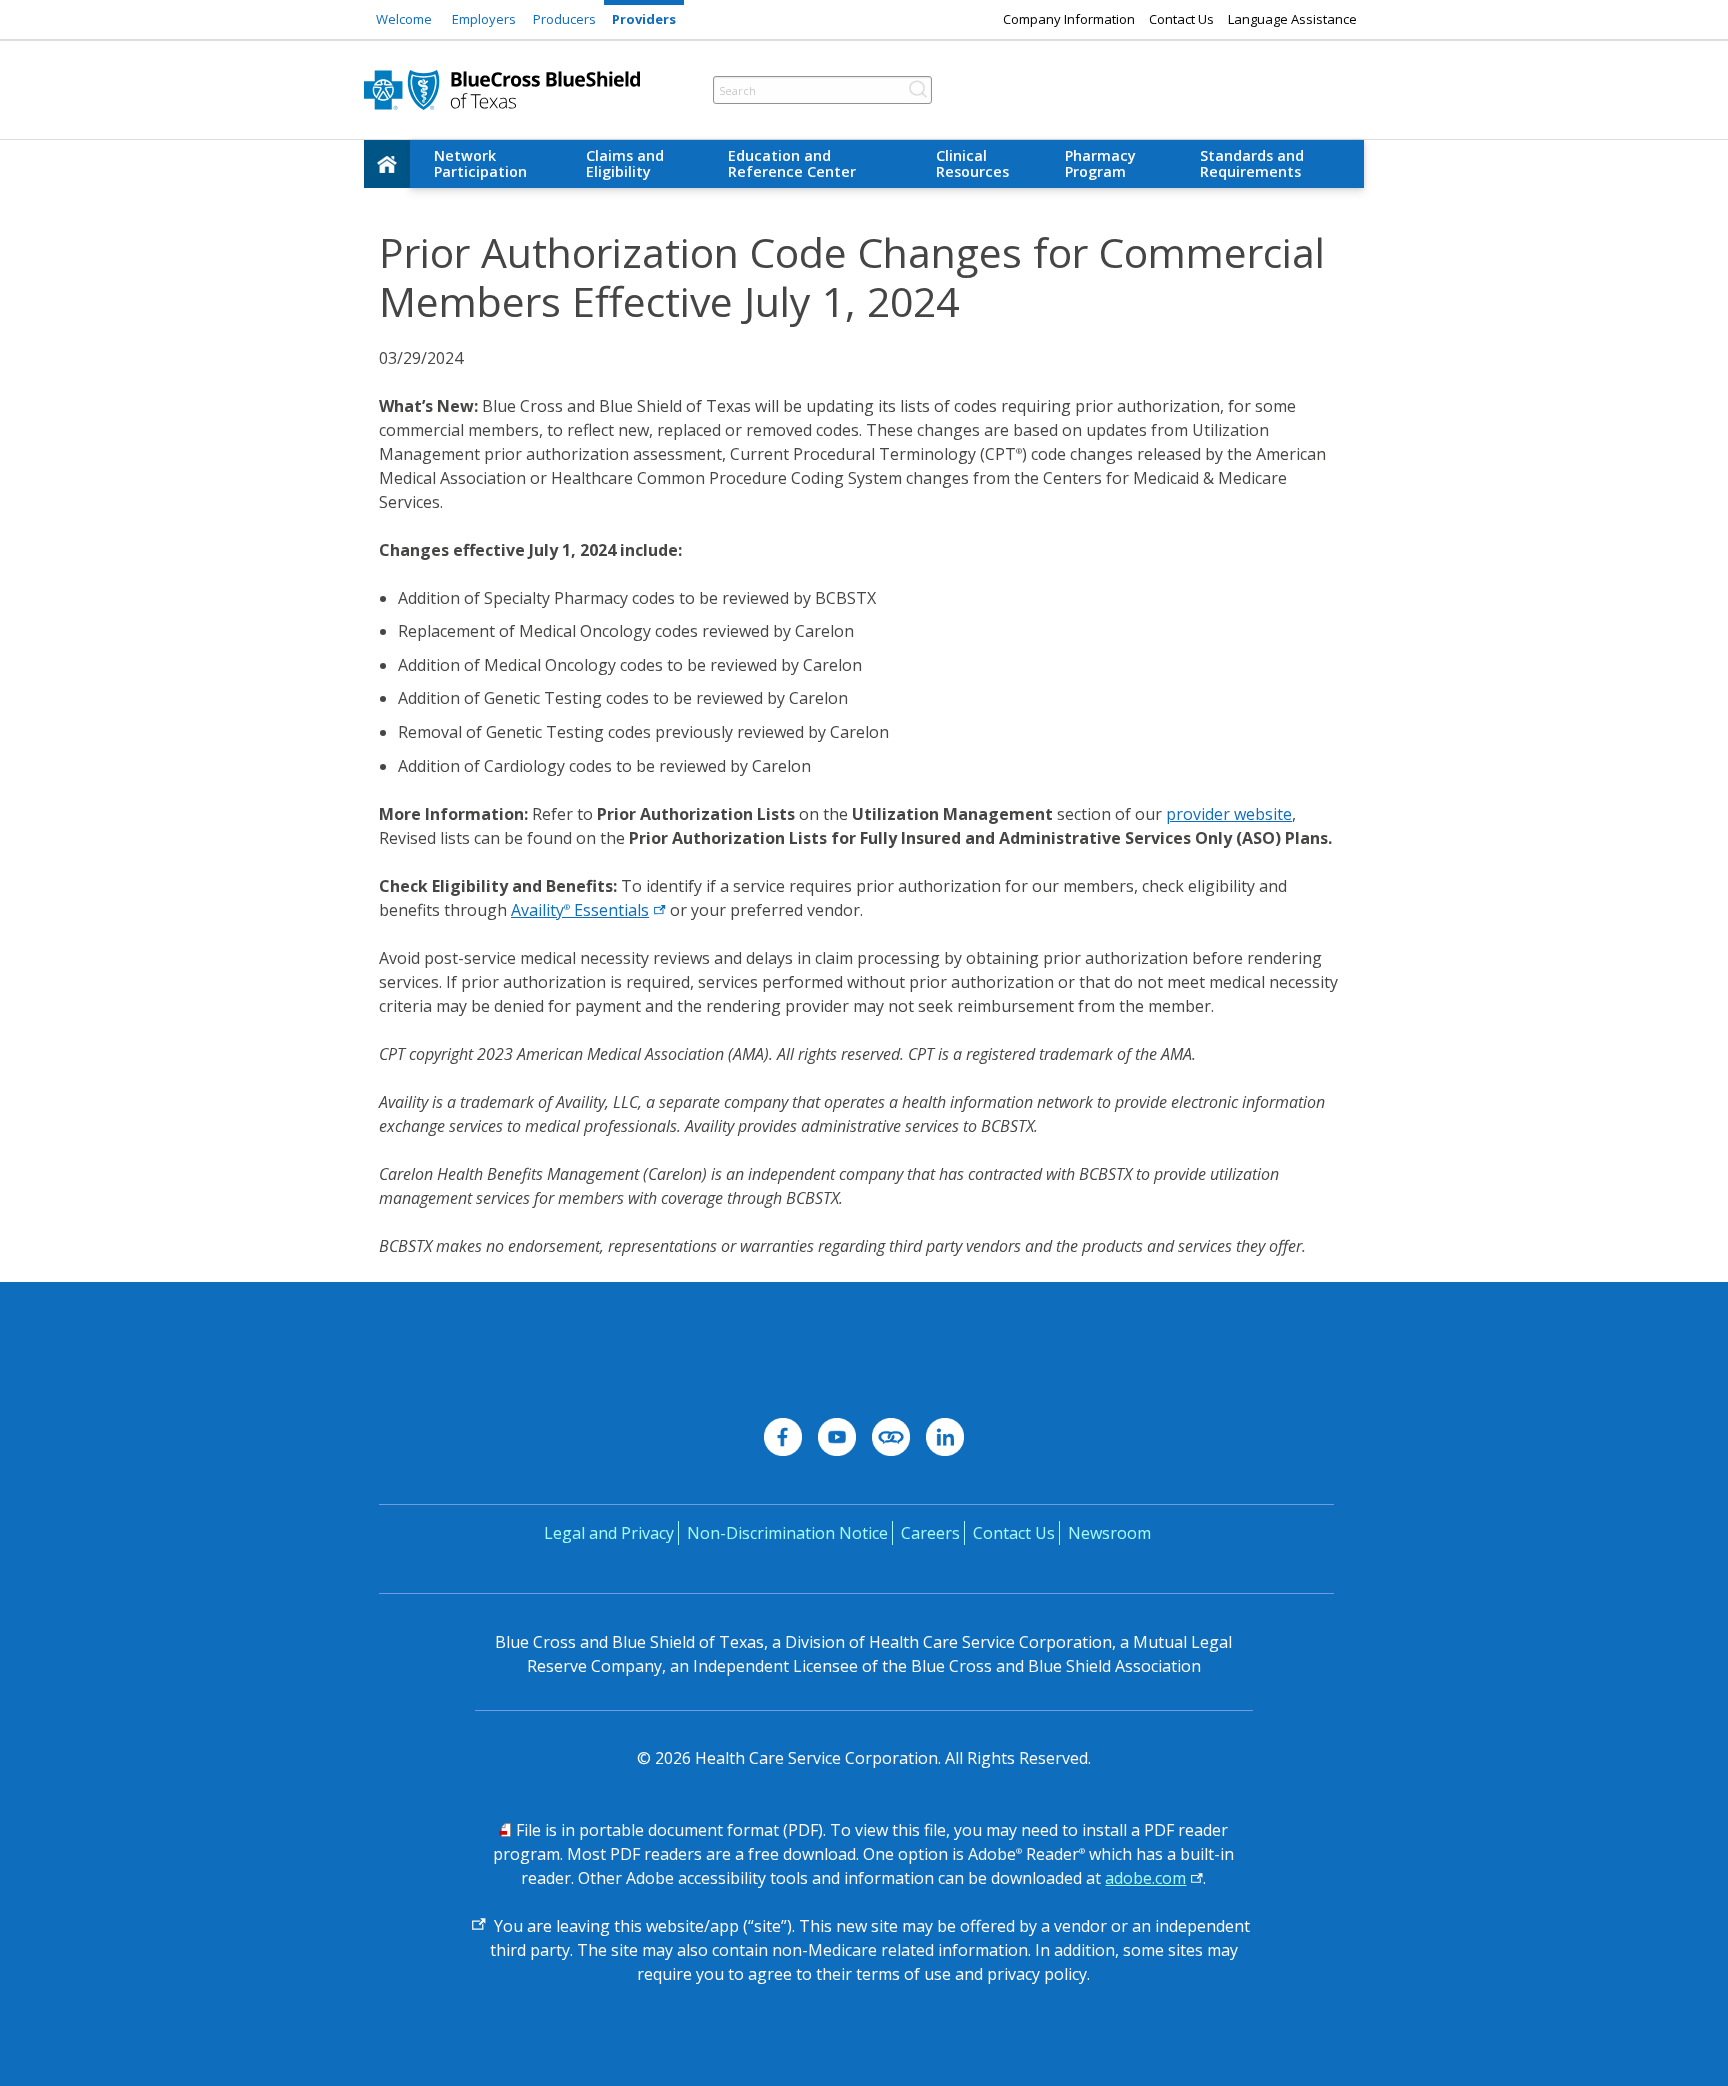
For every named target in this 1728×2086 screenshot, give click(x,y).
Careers (930, 1533)
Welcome (404, 19)
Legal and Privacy (609, 1533)
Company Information (1069, 19)
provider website (1229, 814)
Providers (644, 19)
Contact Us (1181, 19)
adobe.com (1145, 1878)
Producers (564, 19)
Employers (484, 19)
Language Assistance (1292, 19)
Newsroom (1109, 1533)
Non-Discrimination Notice (787, 1533)
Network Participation (480, 163)
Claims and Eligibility (625, 163)
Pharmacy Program (1100, 163)
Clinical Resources (972, 163)
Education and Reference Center (792, 163)
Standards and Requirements (1252, 163)
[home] (387, 164)
